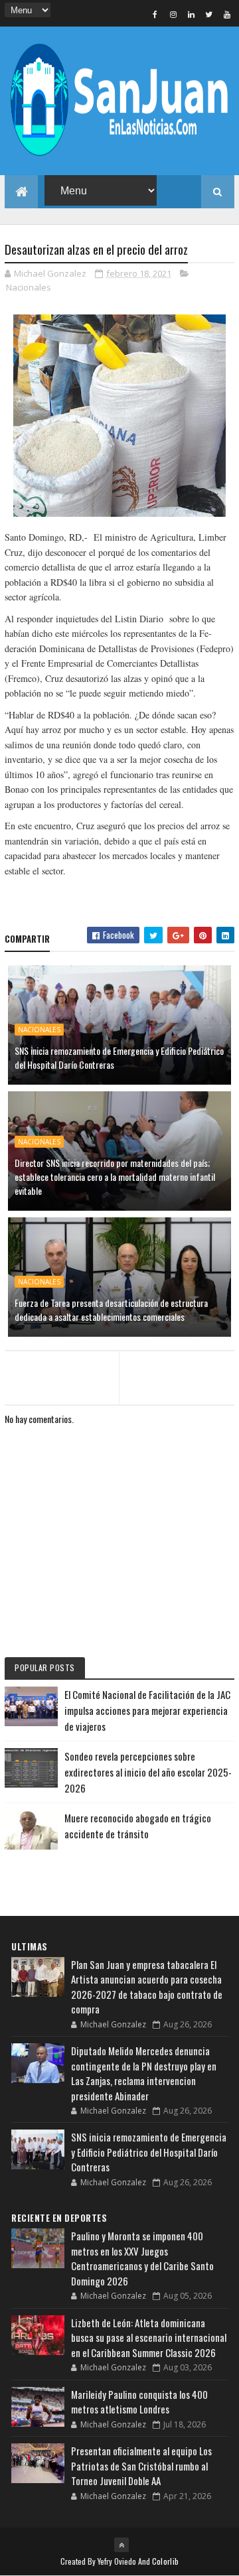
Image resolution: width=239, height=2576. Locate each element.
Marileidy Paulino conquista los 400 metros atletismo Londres (139, 2402)
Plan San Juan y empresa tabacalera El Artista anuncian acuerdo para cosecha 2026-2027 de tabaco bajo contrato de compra (147, 1987)
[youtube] (227, 14)
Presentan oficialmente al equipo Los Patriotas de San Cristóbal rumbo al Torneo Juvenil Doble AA (141, 2466)
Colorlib (165, 2561)
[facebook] (155, 14)
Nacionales (29, 287)
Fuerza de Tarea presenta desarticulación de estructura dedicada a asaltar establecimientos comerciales (111, 1310)
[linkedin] (191, 14)
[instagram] (173, 14)
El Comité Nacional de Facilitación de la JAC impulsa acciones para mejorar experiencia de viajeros (147, 1710)
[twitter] (209, 14)
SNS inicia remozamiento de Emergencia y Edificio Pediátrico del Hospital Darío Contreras (119, 1057)
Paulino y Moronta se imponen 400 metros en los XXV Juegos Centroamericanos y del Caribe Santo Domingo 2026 (142, 2258)
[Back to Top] (121, 2545)
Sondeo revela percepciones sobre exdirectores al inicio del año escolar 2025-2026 (148, 1772)
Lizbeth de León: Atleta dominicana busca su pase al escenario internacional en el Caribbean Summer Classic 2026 (149, 2338)
